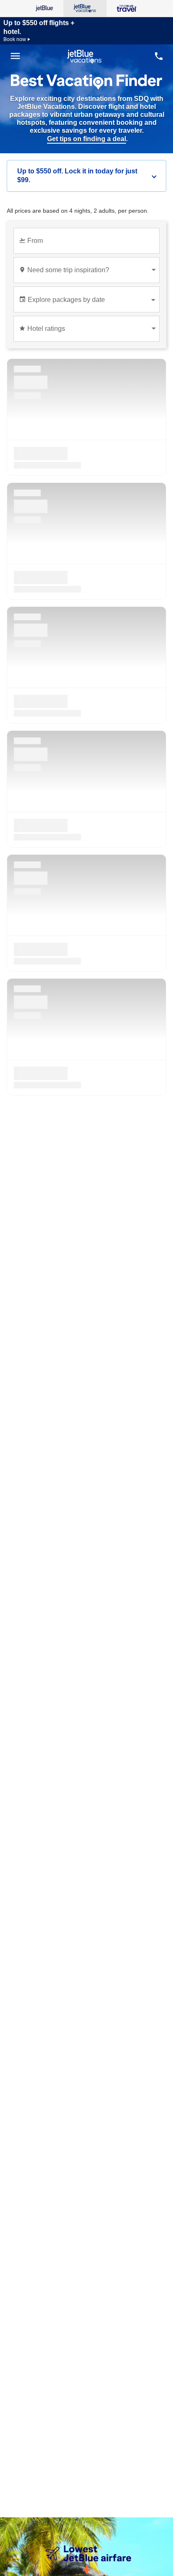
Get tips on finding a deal (86, 139)
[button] (86, 176)
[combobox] (88, 244)
